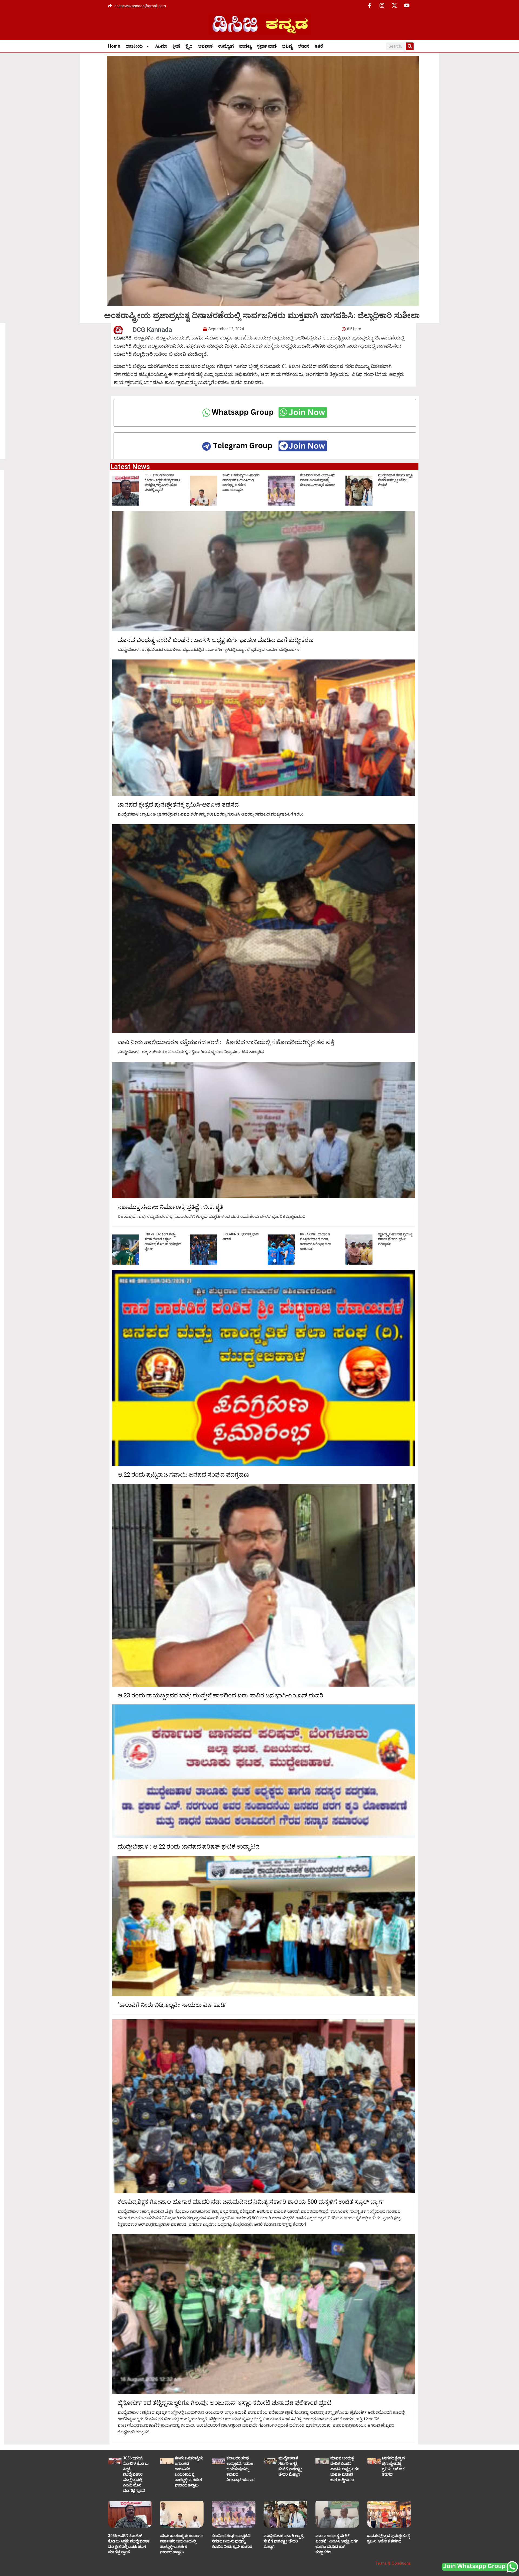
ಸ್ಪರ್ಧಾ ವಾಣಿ (267, 46)
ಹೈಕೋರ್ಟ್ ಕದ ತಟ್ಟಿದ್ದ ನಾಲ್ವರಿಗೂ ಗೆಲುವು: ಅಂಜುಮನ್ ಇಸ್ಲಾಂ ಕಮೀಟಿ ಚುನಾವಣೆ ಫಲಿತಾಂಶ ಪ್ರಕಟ (225, 2403)
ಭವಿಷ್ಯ (287, 46)
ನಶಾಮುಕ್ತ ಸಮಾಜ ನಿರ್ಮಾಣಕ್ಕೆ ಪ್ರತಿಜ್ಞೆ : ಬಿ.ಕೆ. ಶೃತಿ (170, 1207)
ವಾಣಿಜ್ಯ (245, 46)
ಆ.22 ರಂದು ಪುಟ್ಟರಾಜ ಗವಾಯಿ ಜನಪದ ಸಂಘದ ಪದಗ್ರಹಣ (183, 1475)
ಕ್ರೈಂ (189, 46)
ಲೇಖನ (304, 46)
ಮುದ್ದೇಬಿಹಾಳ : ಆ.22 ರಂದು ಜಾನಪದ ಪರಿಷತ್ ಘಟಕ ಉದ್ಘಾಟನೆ (189, 1847)
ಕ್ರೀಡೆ (176, 46)
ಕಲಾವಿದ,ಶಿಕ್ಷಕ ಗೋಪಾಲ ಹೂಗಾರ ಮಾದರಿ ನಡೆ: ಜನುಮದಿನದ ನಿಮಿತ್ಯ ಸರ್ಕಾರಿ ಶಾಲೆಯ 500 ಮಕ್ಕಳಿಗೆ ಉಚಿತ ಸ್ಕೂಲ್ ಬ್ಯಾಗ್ (251, 2202)
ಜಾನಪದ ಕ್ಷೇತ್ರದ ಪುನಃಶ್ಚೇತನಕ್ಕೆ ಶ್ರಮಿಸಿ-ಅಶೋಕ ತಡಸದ (178, 805)
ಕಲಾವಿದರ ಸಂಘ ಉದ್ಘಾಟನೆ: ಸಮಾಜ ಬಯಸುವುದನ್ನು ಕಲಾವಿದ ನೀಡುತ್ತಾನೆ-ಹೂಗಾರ (318, 480)
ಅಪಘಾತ (205, 46)
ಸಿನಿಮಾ (161, 46)
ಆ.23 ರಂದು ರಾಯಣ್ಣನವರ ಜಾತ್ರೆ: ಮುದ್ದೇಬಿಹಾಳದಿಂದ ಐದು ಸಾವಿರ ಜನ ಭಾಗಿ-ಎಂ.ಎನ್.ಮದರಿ (220, 1696)
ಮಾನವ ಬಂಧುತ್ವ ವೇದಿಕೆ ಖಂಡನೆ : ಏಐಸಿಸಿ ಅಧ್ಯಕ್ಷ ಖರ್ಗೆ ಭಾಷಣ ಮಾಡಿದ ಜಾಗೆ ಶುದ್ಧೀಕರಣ (216, 640)
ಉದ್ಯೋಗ (226, 46)
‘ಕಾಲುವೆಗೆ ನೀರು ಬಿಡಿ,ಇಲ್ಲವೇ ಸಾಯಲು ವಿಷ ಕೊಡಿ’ (172, 2005)
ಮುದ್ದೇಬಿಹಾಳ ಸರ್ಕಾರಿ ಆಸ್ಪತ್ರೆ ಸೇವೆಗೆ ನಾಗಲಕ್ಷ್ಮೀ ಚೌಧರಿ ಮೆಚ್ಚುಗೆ (395, 480)
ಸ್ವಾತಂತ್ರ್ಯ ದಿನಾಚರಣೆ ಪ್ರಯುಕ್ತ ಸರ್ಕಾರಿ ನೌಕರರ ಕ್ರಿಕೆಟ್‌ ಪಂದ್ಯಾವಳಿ (395, 1239)
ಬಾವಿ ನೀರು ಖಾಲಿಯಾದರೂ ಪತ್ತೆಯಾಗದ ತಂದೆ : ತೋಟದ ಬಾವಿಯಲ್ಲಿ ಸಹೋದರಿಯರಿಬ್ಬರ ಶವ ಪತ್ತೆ (226, 1042)
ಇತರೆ (319, 46)
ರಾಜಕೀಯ (134, 46)
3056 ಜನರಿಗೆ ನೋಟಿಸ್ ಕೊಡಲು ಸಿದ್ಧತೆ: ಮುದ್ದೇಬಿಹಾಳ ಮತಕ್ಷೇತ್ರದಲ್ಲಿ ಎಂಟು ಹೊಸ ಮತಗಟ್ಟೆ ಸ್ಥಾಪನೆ (136, 2474)
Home (114, 46)
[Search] (410, 46)
